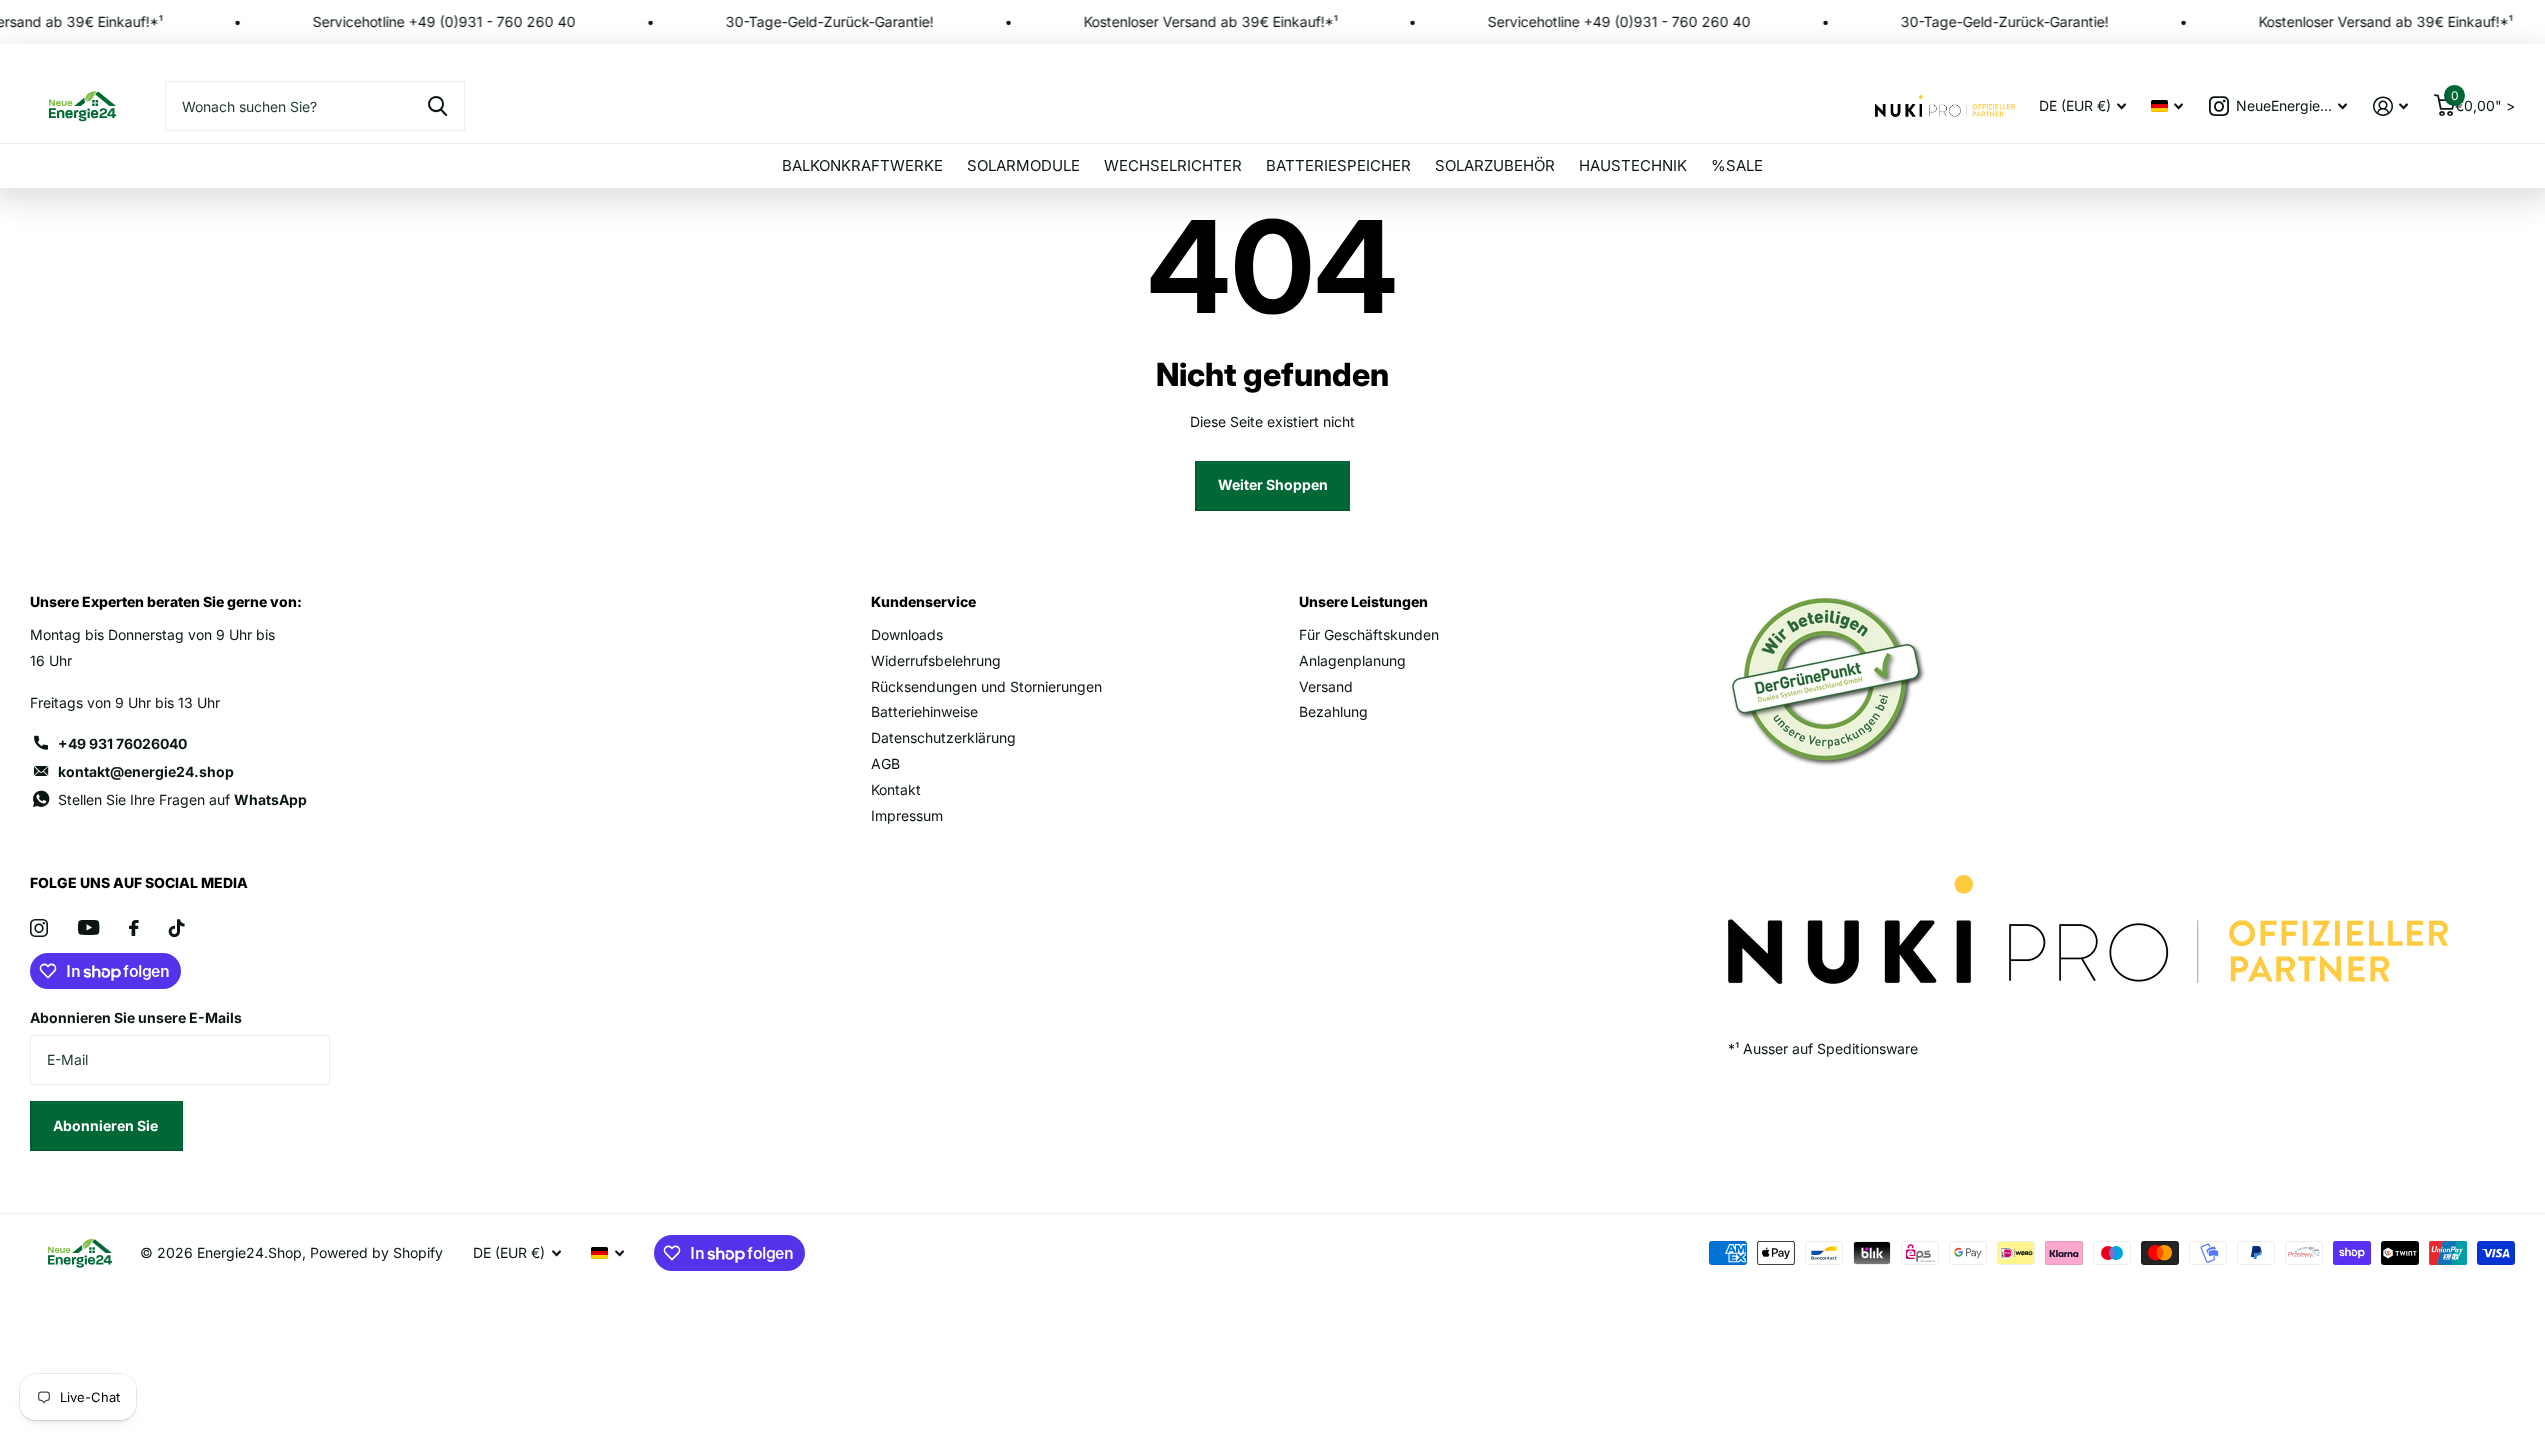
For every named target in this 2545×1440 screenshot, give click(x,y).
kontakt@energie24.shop (146, 771)
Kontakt (896, 789)
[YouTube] (88, 927)
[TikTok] (177, 928)
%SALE (1737, 165)
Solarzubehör (1495, 165)
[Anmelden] (2390, 106)
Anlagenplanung (1352, 660)
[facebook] (134, 928)
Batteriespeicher (1338, 165)
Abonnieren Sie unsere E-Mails (136, 1017)
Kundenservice (923, 601)
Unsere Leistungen (1363, 601)
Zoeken (437, 106)
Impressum (907, 815)
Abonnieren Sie (107, 1125)
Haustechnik (1633, 165)
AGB (885, 763)
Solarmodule (1023, 165)
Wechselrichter (1173, 165)
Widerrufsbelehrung (936, 660)
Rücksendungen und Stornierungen (986, 686)
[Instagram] (39, 928)
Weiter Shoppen (1273, 484)
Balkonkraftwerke (862, 165)
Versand (1326, 686)
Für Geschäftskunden (1369, 634)
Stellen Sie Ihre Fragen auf (182, 799)
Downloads (907, 634)
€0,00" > (2483, 101)
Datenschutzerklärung (943, 737)
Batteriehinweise (924, 711)
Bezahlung (1333, 711)
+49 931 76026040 (122, 743)
